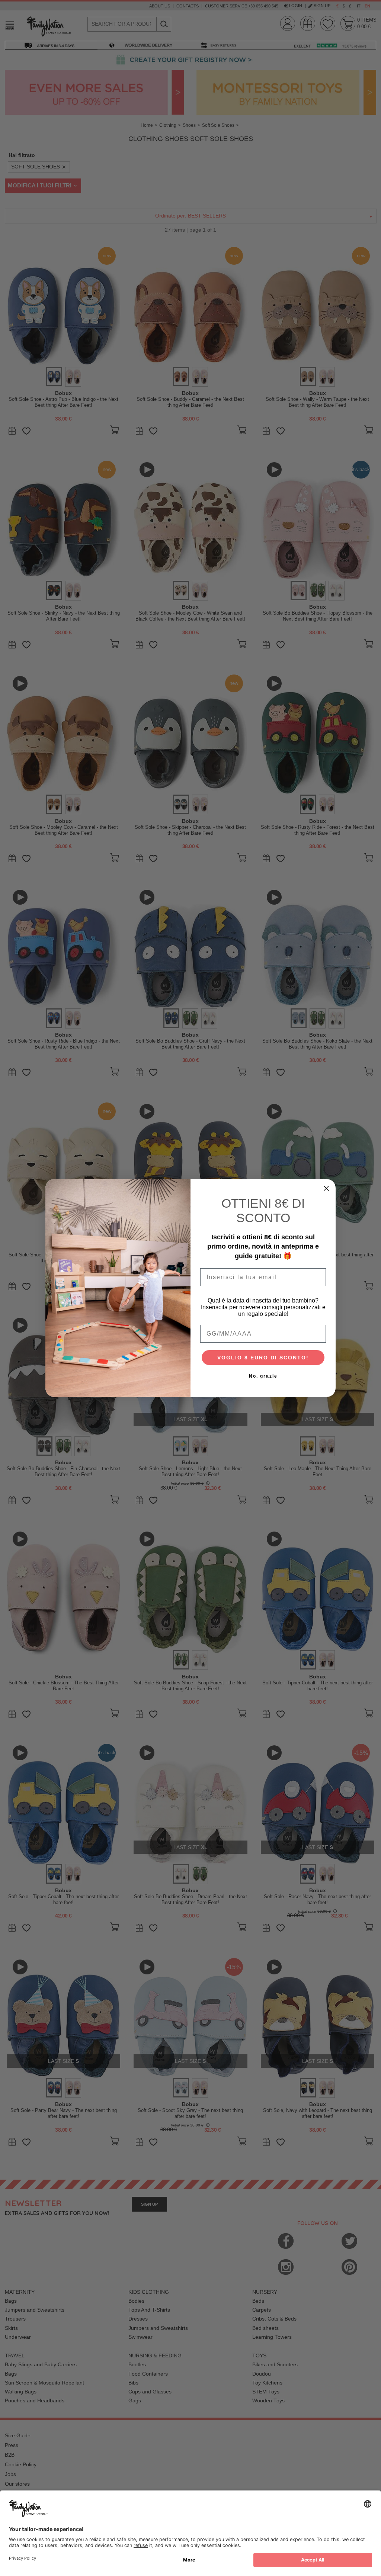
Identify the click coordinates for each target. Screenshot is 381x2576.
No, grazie (263, 1376)
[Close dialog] (326, 1188)
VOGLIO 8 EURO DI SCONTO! (263, 1358)
